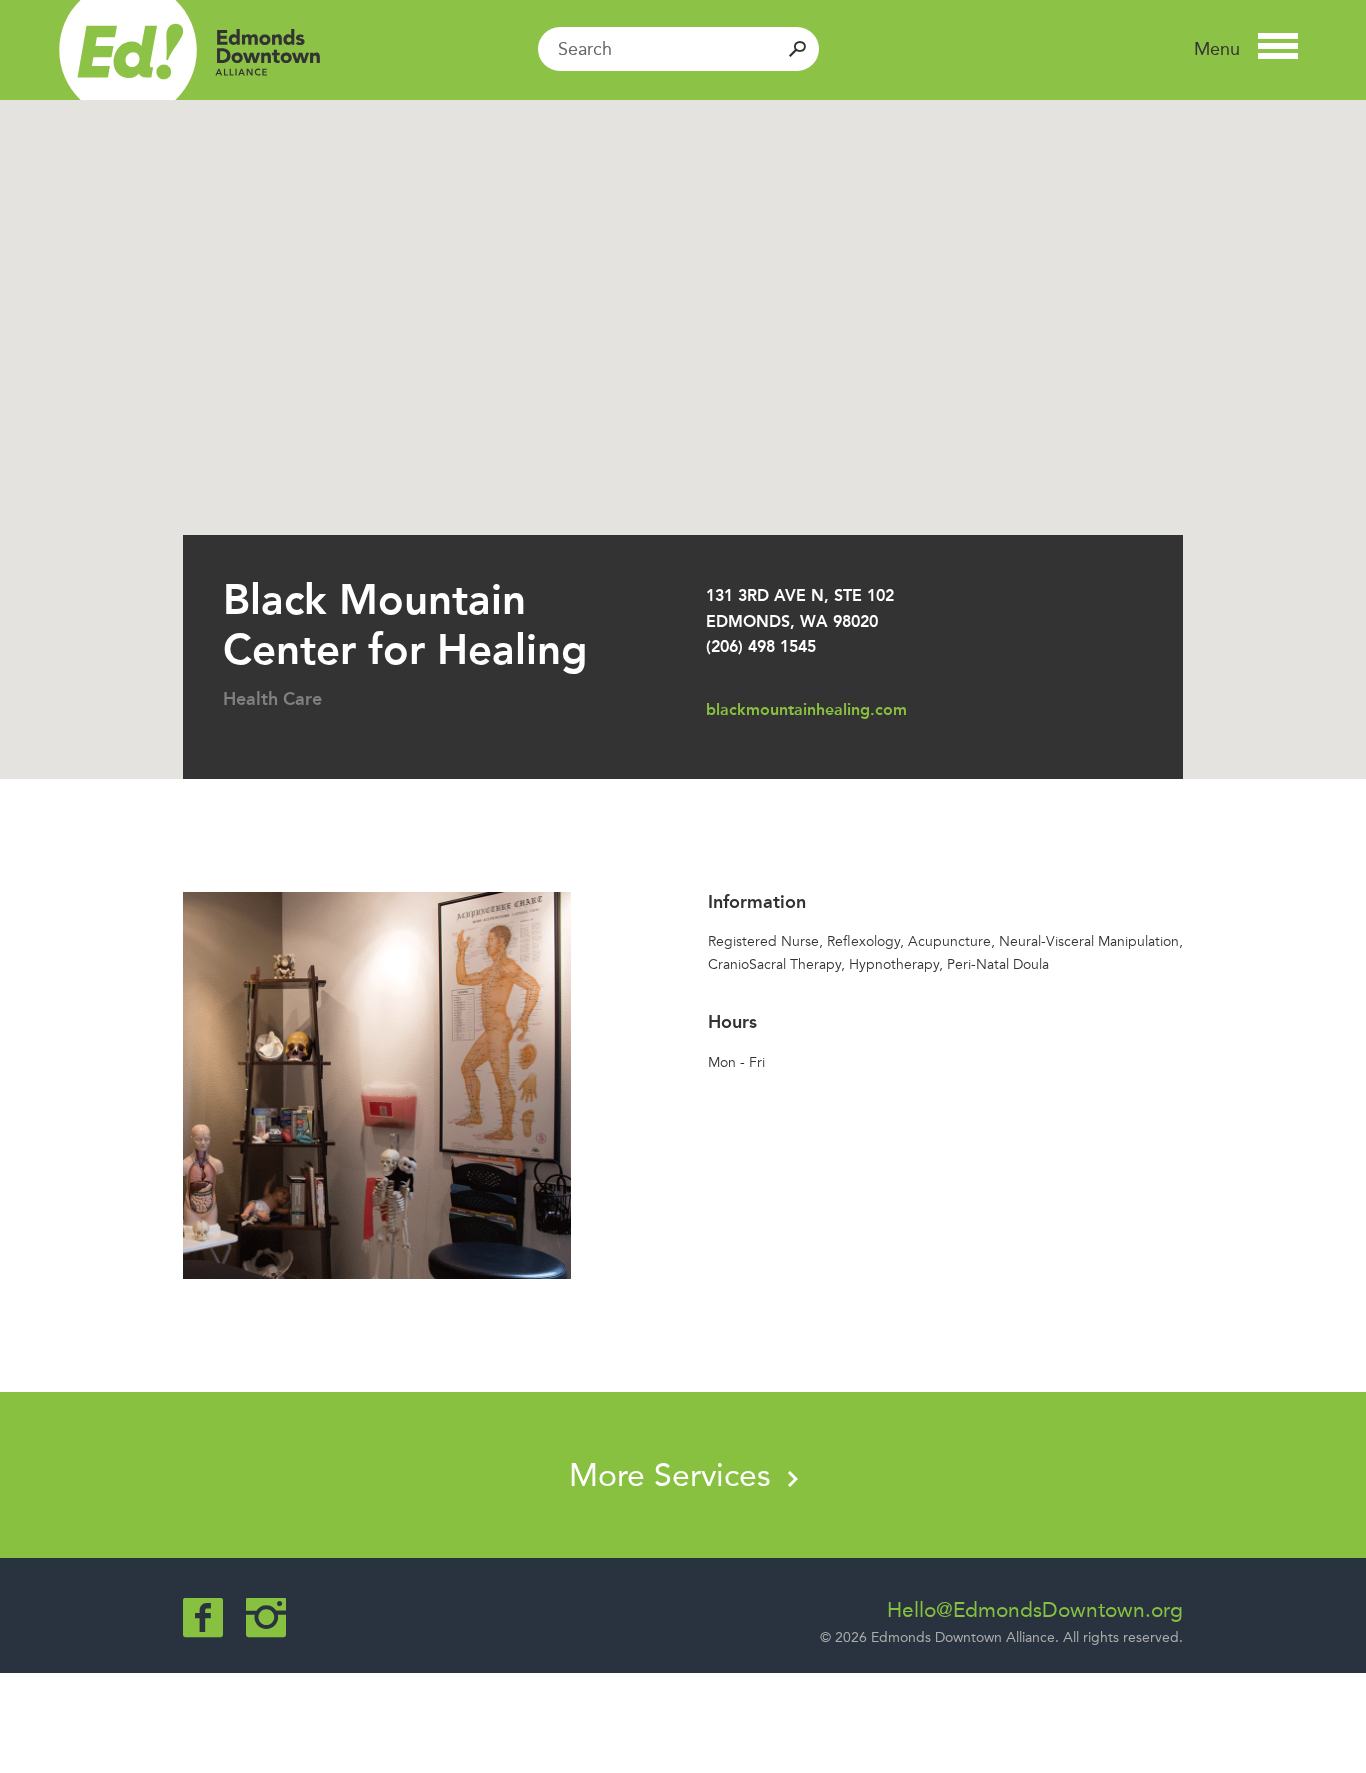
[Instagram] (266, 1617)
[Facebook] (203, 1617)
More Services (674, 1475)
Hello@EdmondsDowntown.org (1035, 1610)
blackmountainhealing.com (806, 709)
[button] (1246, 49)
